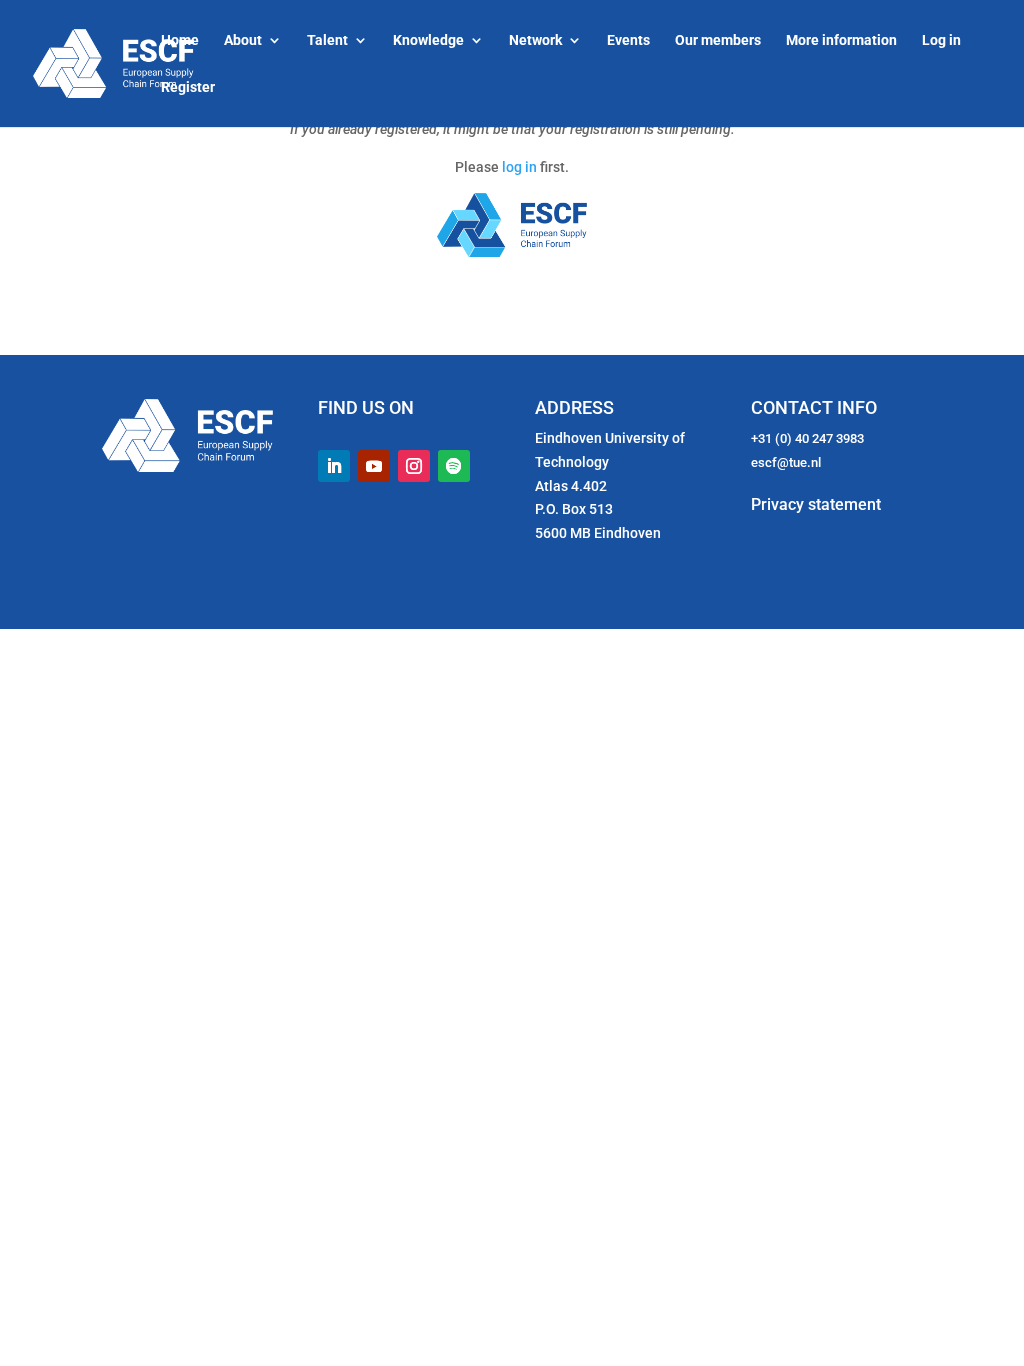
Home (180, 40)
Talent (327, 40)
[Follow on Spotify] (454, 466)
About (243, 40)
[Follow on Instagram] (414, 466)
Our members (718, 40)
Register (188, 87)
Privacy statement (816, 504)
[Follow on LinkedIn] (334, 466)
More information (841, 40)
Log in (941, 40)
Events (628, 40)
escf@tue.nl (786, 462)
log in (519, 167)
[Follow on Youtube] (374, 466)
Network (535, 40)
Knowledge (428, 40)
